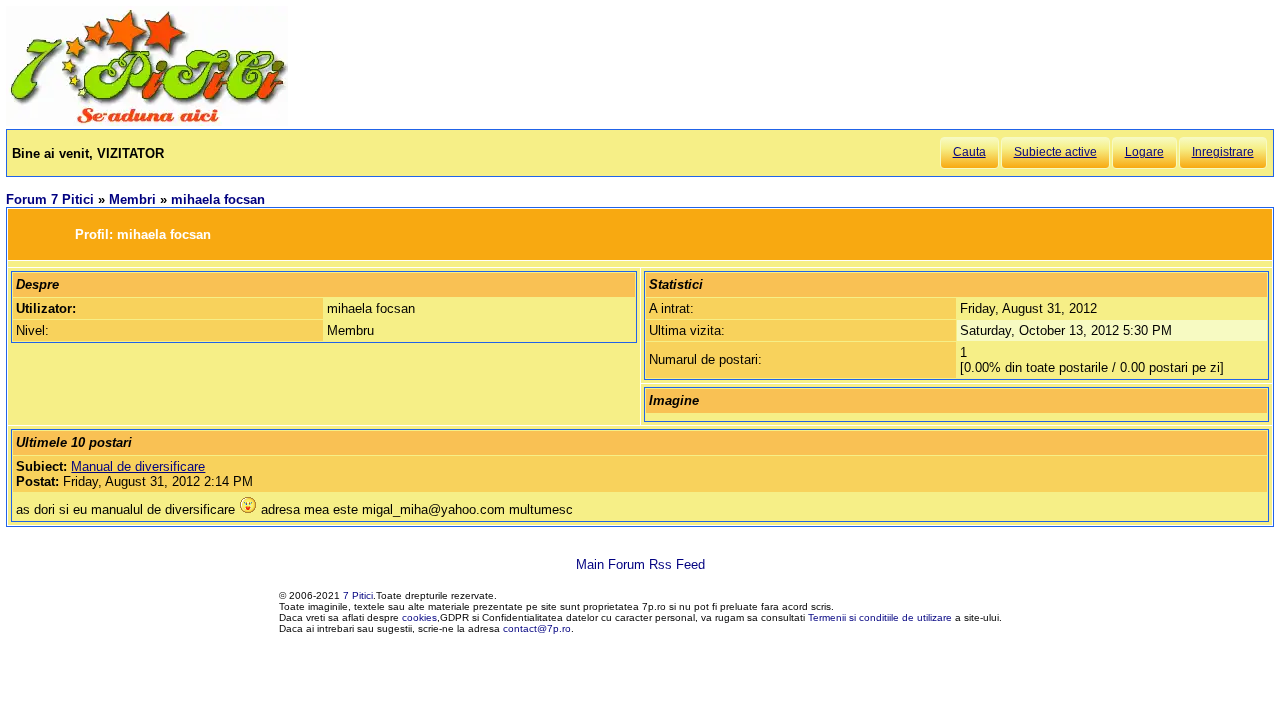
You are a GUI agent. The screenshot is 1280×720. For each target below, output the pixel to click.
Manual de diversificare (138, 466)
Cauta (969, 152)
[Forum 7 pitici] (147, 121)
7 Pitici (358, 595)
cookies (419, 617)
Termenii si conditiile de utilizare (880, 617)
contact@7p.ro (537, 628)
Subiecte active (1055, 152)
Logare (1144, 152)
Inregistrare (1223, 152)
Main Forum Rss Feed (640, 564)
